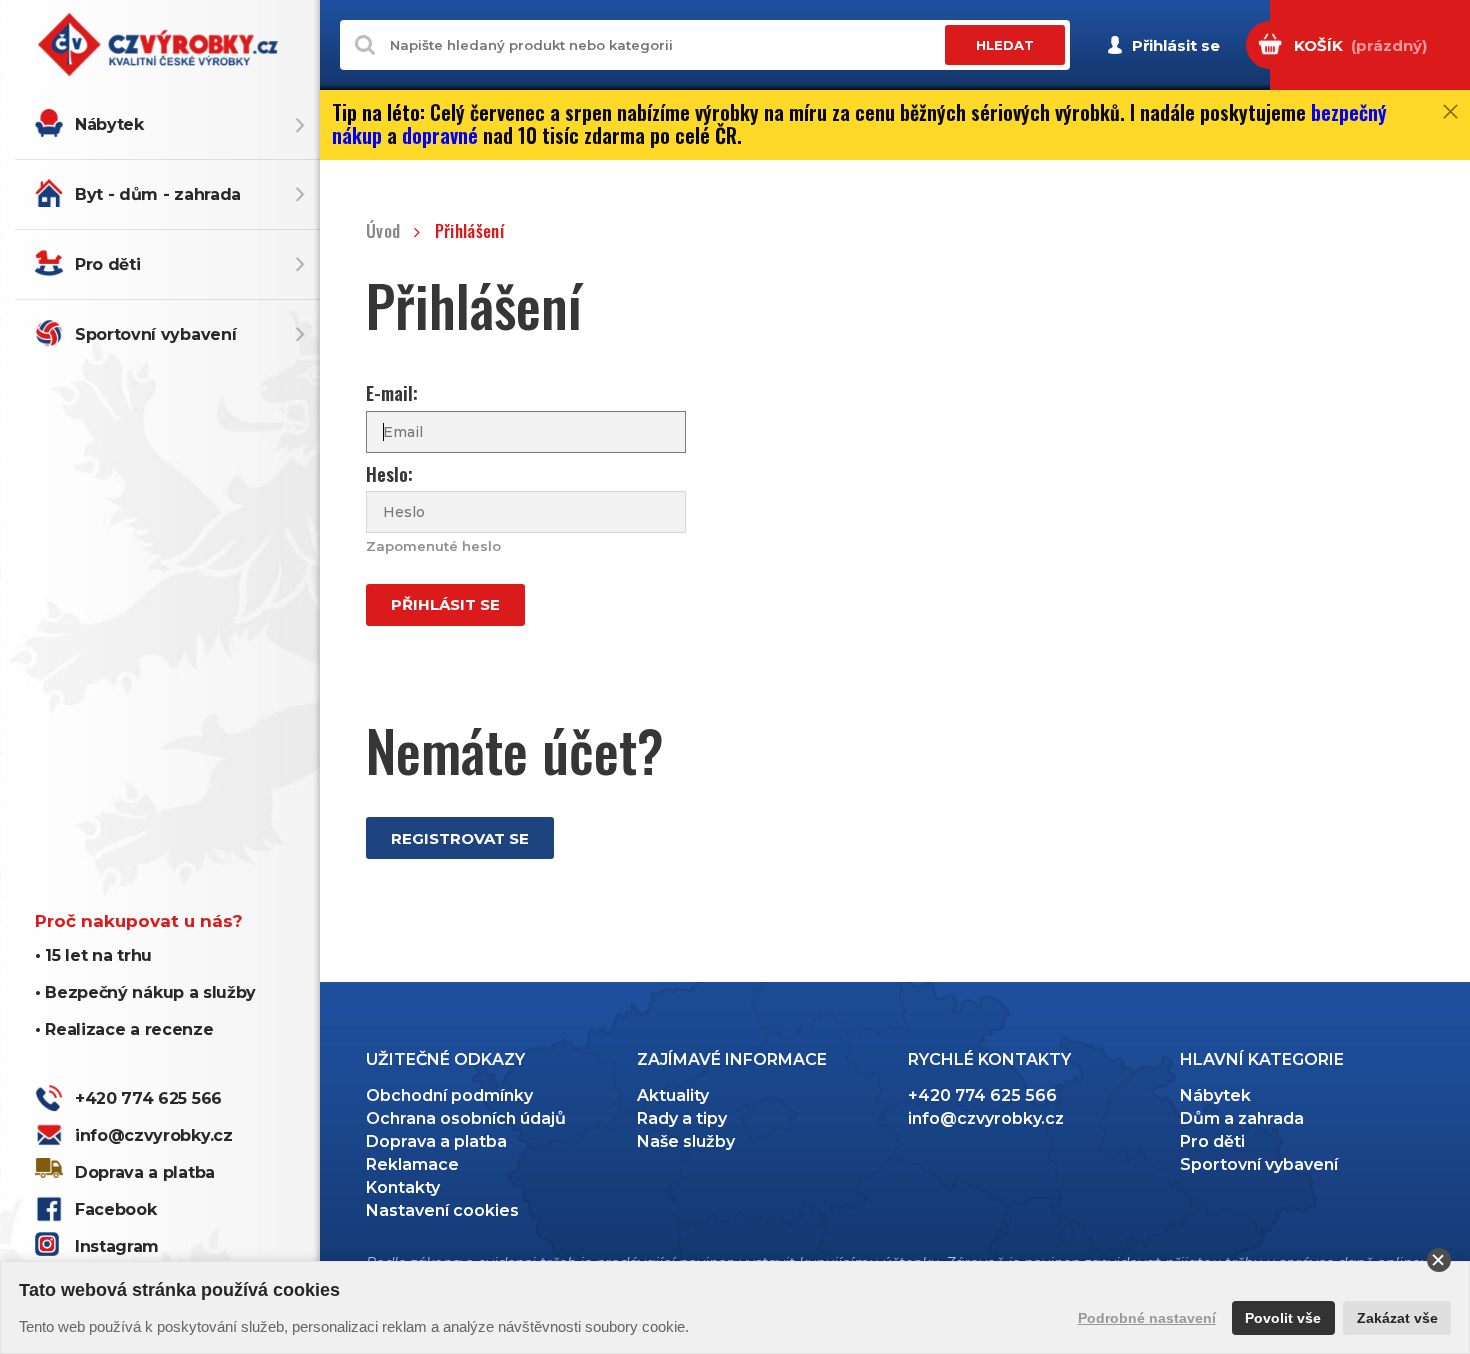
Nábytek (109, 124)
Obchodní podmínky (449, 1095)
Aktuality (673, 1095)
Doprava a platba (145, 1172)
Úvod (383, 231)
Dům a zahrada (1242, 1118)
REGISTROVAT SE (460, 838)
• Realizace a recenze (124, 1029)
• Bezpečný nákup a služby (145, 992)
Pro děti (107, 264)
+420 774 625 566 (148, 1098)
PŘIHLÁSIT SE (445, 604)
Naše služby (686, 1141)
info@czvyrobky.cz (154, 1135)
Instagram (117, 1246)
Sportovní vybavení (155, 334)
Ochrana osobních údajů (466, 1118)
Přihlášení (469, 231)
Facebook (115, 1209)
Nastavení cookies (442, 1210)
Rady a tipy (682, 1118)
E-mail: (392, 393)
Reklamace (412, 1164)
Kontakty (403, 1187)
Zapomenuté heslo (433, 546)
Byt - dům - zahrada (158, 194)
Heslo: (389, 474)
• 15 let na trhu (93, 955)
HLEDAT (1005, 45)
